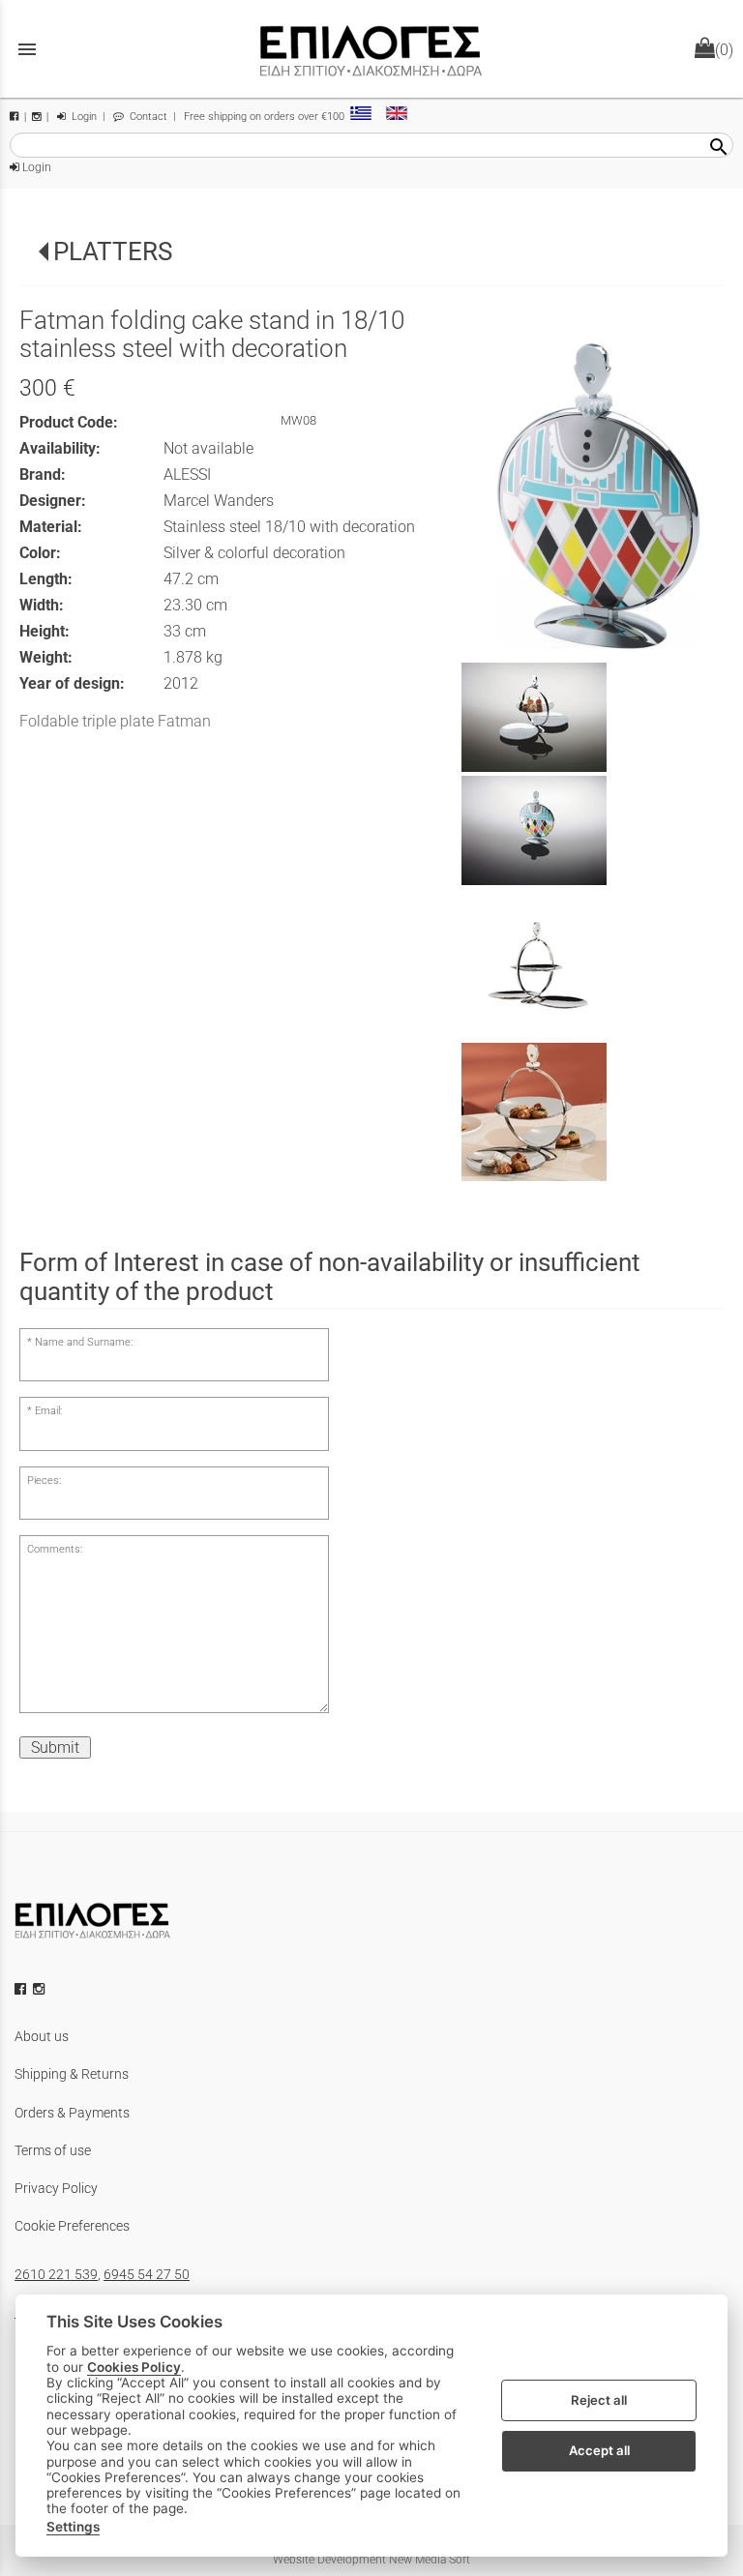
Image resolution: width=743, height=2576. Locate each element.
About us (42, 2036)
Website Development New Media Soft (371, 2560)
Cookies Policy (134, 2367)
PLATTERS (113, 252)
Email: (48, 1411)
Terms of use (53, 2150)
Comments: (55, 1549)
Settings (73, 2527)
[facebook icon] (22, 1989)
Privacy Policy (56, 2188)
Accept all (599, 2450)
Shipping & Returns (72, 2074)
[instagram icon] (41, 1989)
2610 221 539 (56, 2274)
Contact (147, 117)
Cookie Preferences (72, 2226)
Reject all (599, 2400)
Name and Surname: (84, 1342)
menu (27, 49)
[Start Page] (371, 49)
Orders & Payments (72, 2113)
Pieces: (44, 1480)
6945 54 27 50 (147, 2274)
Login (83, 117)
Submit (55, 1747)
